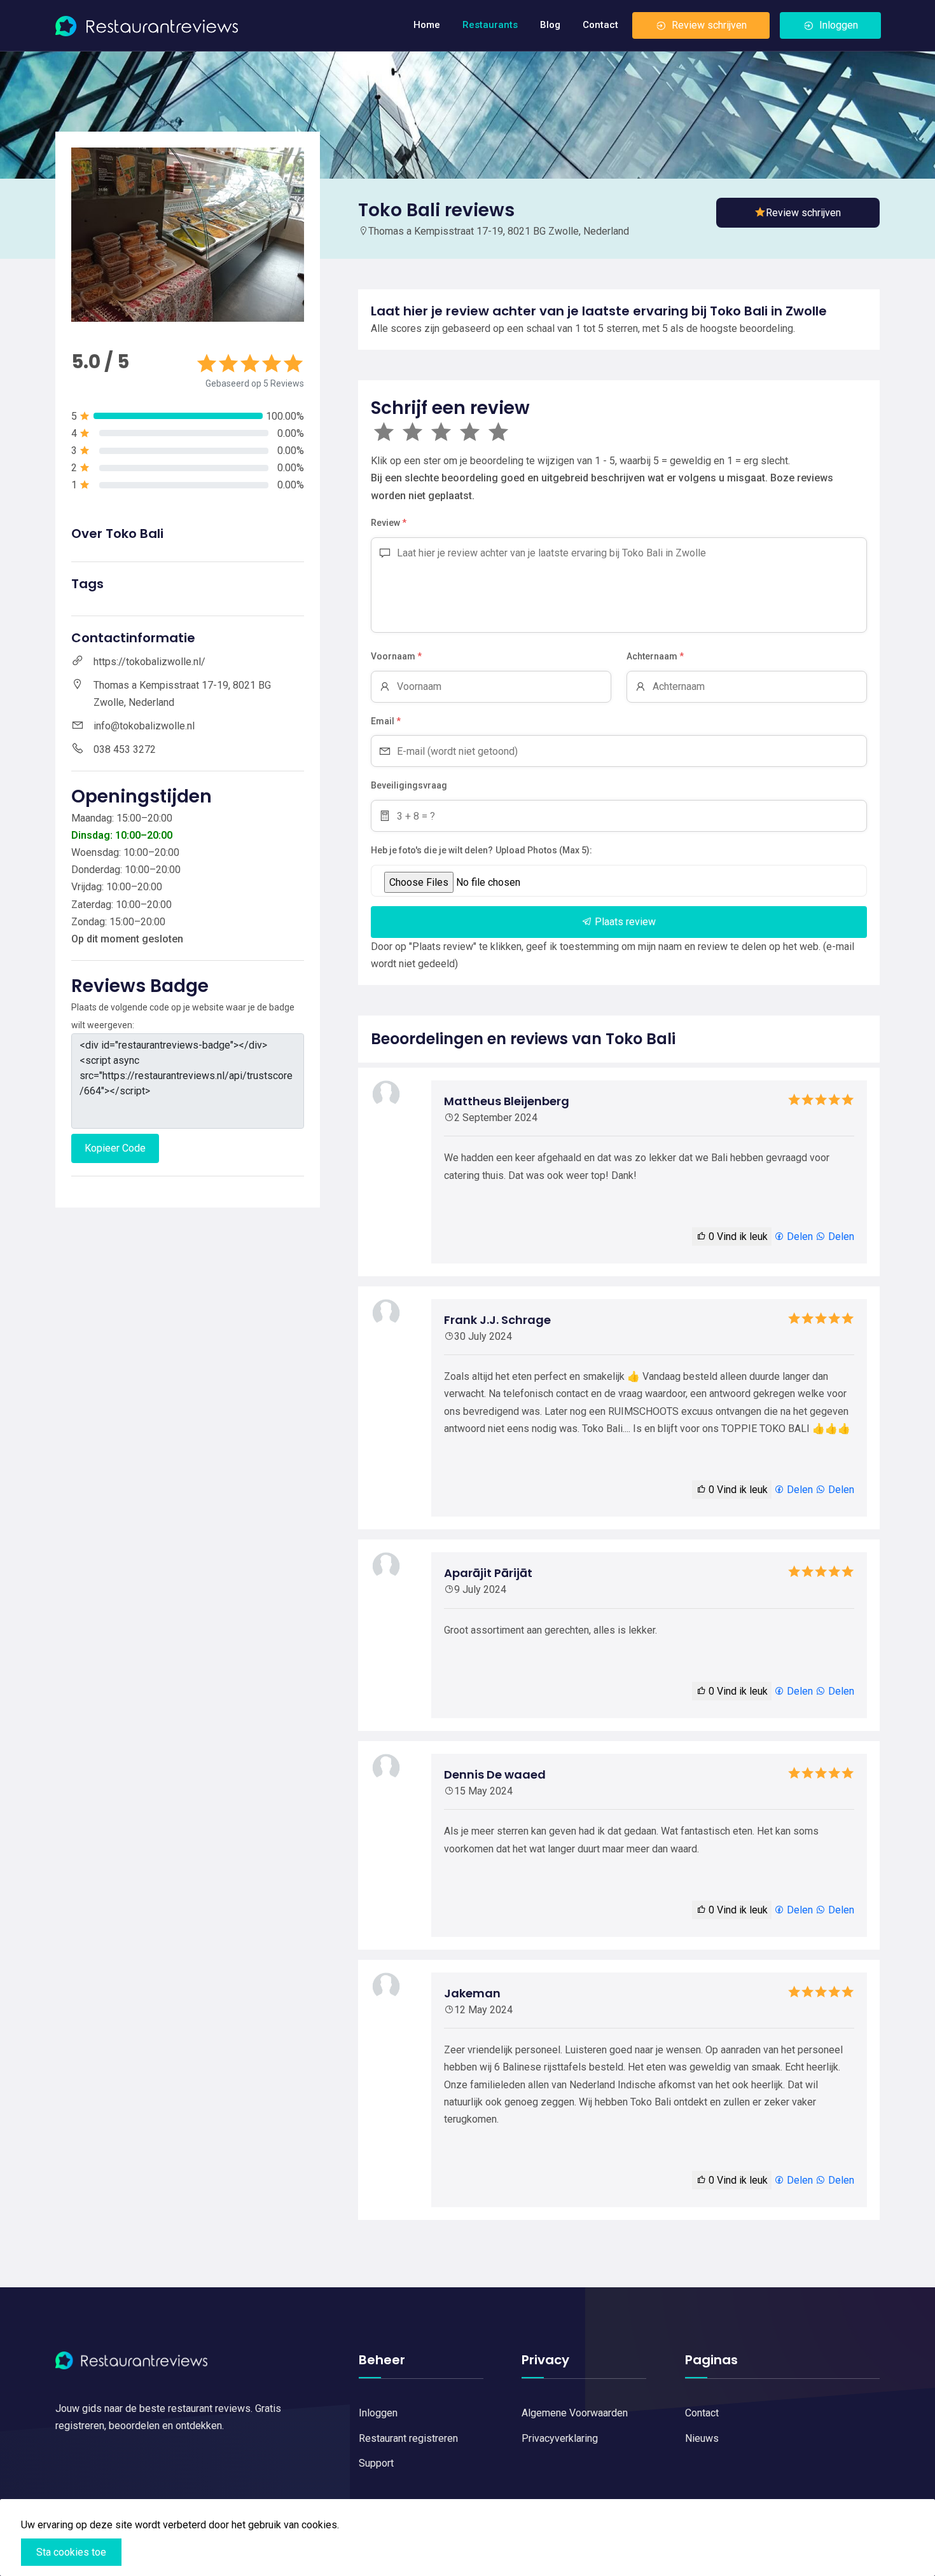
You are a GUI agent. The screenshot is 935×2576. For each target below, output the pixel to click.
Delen (799, 1236)
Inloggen (839, 25)
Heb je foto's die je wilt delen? (432, 850)
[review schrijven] (798, 213)
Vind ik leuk (738, 1236)
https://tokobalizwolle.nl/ (149, 662)
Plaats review (624, 922)
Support (376, 2463)
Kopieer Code (115, 1148)
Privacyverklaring (560, 2438)
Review (389, 523)
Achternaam (655, 656)
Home (427, 25)
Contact (600, 25)
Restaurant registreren (408, 2438)
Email (386, 721)
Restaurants (490, 25)
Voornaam (396, 656)
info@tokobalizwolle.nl (144, 726)
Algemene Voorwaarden (575, 2413)
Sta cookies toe (71, 2552)
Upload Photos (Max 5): (544, 850)
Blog (550, 25)
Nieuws (702, 2438)
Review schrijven (709, 25)
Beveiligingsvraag (409, 785)
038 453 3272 (125, 749)
